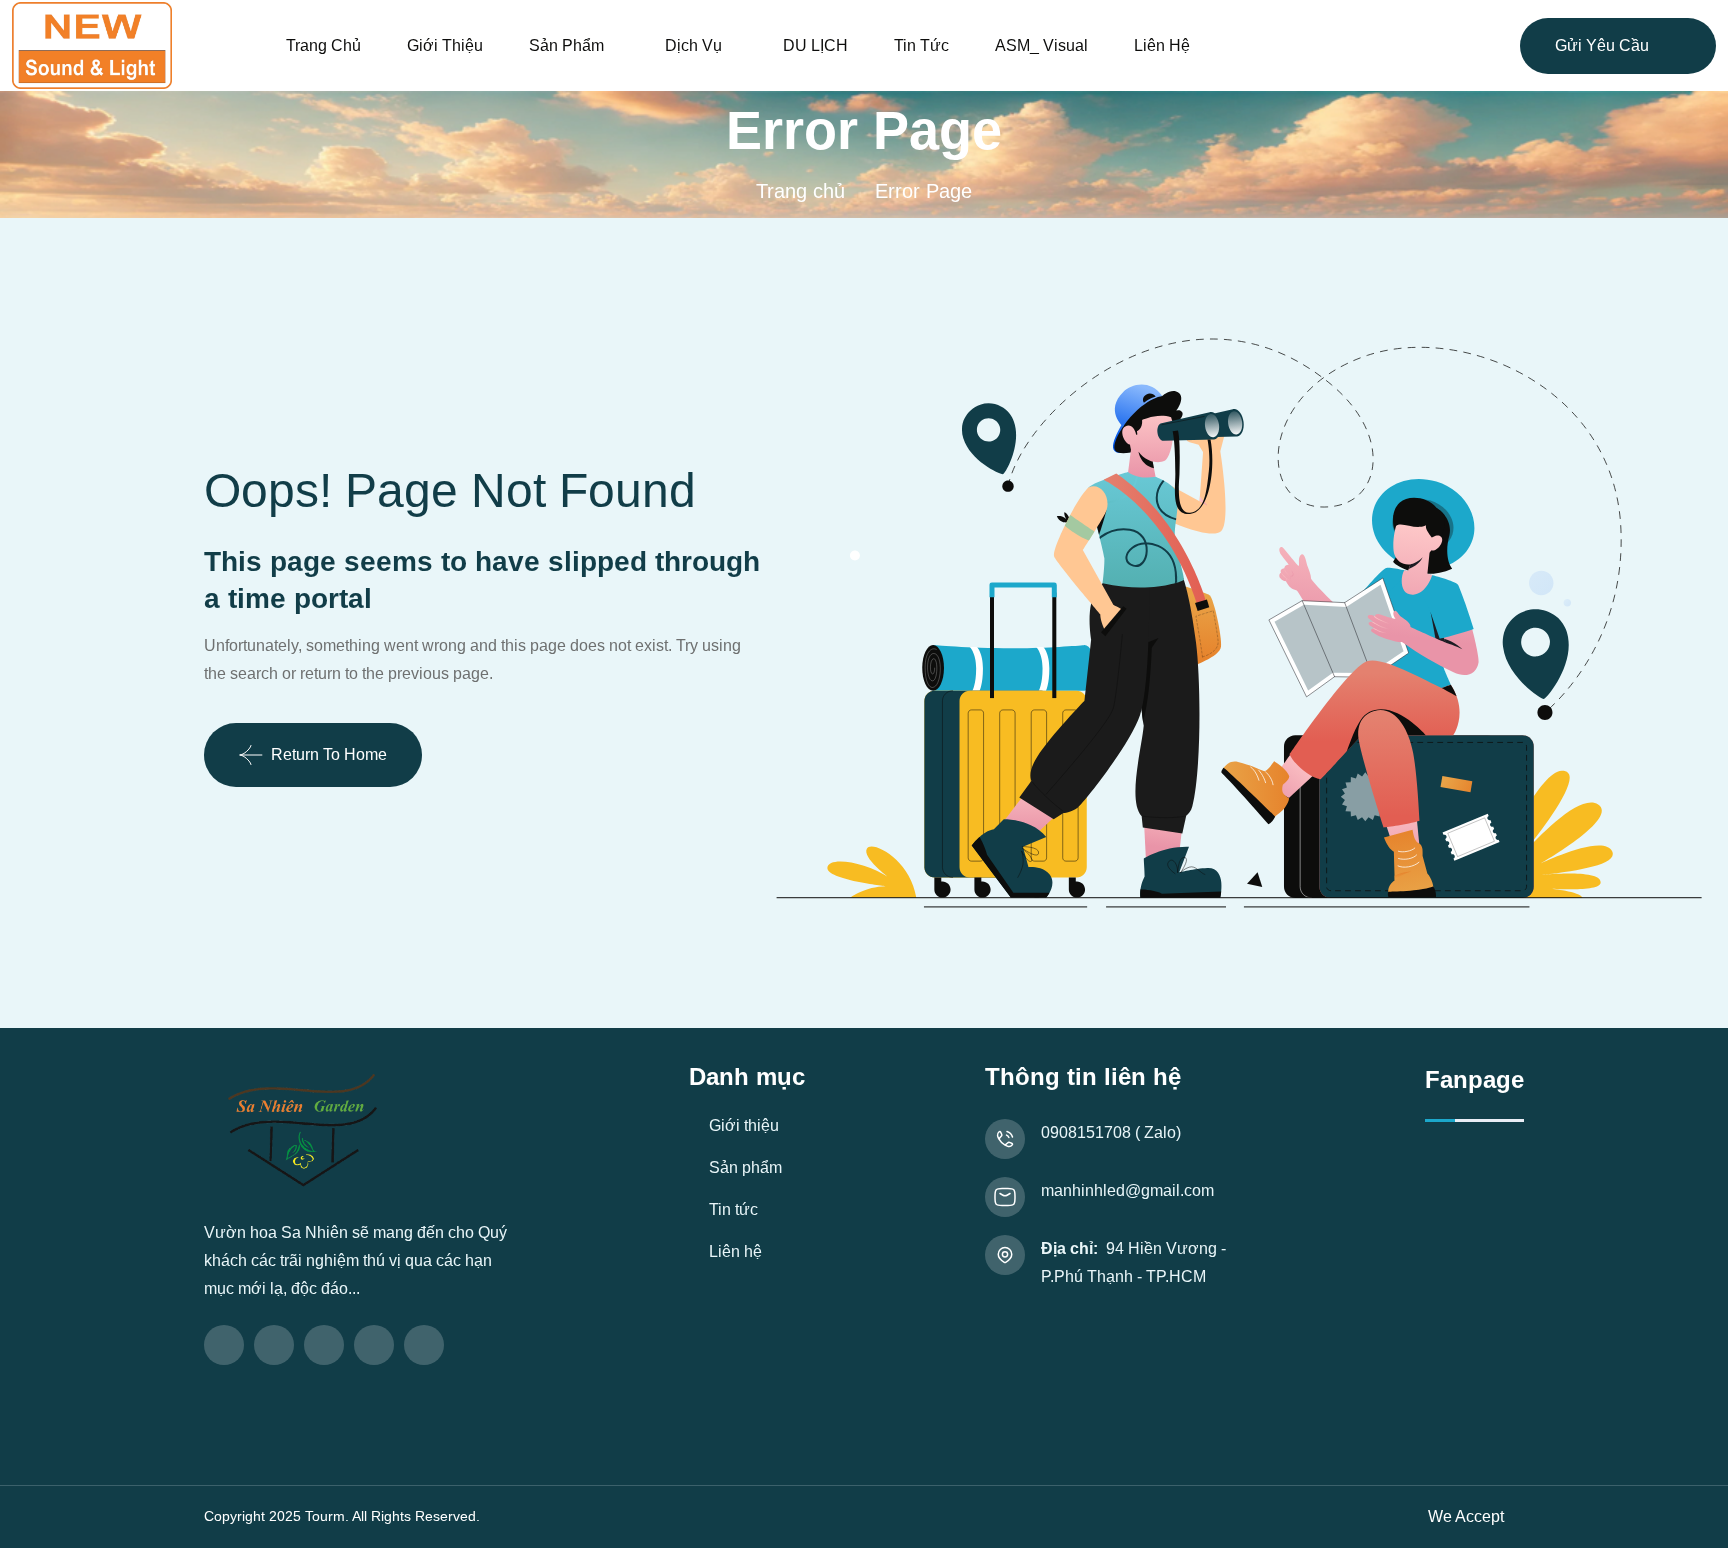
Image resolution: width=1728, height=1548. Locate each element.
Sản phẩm (566, 45)
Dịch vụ (693, 45)
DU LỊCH (815, 45)
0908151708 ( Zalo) (1111, 1132)
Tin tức (921, 45)
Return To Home (329, 754)
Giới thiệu (445, 45)
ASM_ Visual (1041, 45)
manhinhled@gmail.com (1127, 1190)
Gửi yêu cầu (1602, 45)
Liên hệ (1162, 45)
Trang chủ (323, 45)
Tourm (325, 1516)
